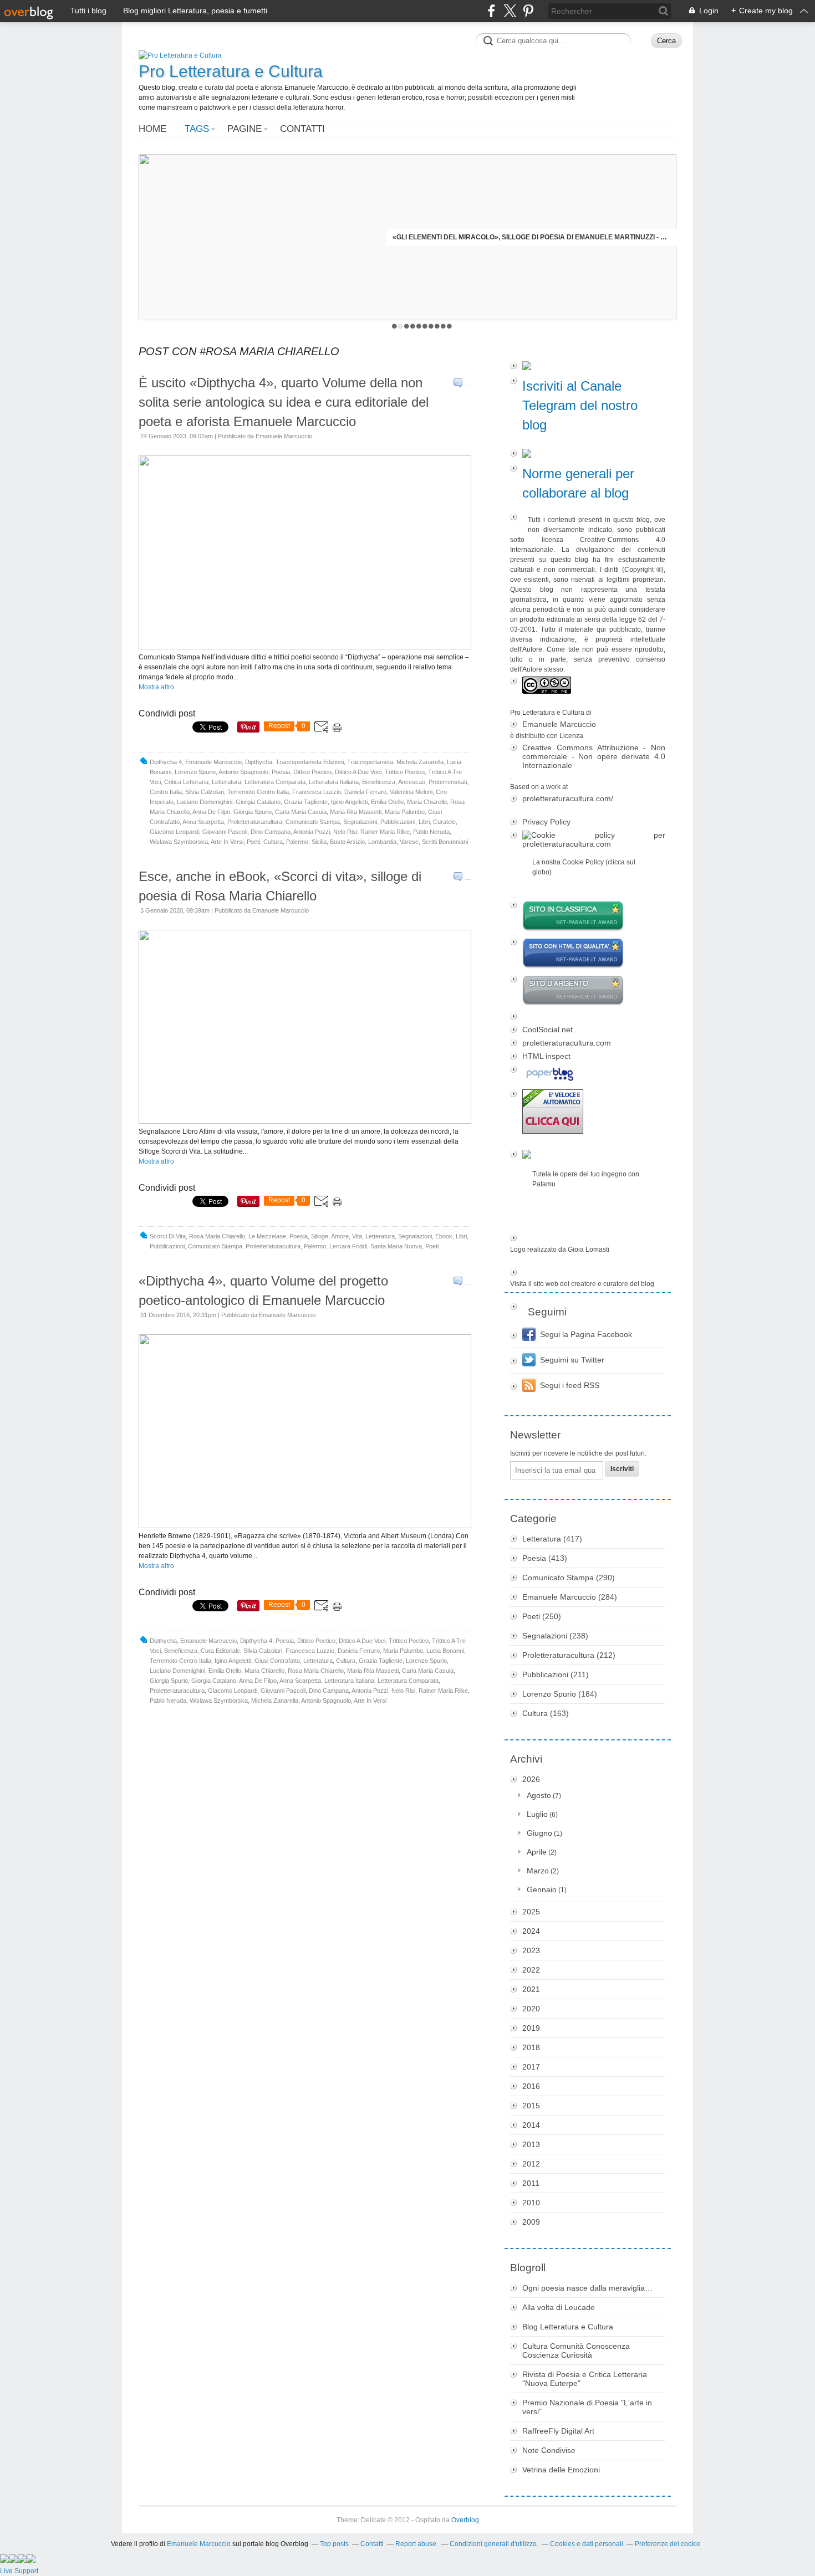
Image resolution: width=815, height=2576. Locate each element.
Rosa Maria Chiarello (217, 1236)
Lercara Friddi (348, 1246)
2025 (531, 1912)
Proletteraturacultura (255, 822)
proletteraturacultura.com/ (568, 798)
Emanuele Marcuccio (213, 762)
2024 (531, 1931)
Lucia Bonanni (445, 1651)
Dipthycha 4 (166, 762)
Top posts (334, 2544)
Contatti (302, 129)
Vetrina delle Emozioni (561, 2470)
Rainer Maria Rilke (385, 832)
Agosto (539, 1795)
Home (152, 129)
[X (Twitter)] (510, 11)
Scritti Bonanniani (445, 842)
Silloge (320, 1236)
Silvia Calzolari (205, 792)
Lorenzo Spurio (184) (560, 1694)
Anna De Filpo (211, 812)
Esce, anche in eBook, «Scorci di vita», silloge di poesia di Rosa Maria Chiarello (280, 886)
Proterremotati (448, 782)
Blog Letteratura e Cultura (568, 2327)
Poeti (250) (542, 1616)
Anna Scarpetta (203, 822)
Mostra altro (156, 687)
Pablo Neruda (431, 832)
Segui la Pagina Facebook (586, 1334)
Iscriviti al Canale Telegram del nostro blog (580, 405)
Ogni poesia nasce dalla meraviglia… (587, 2288)
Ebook (444, 1236)
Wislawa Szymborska (179, 842)
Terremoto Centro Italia (258, 792)
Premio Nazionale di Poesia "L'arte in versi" (587, 2407)
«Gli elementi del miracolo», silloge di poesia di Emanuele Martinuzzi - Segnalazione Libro (531, 237)
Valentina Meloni (411, 792)
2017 (531, 2067)
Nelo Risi (345, 832)
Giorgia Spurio (253, 812)
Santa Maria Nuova (396, 1246)
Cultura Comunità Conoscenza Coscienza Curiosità (576, 2350)
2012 (531, 2164)
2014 (531, 2125)
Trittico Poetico (405, 772)
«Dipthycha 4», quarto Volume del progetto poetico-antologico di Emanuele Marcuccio (263, 1290)
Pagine (244, 129)
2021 (531, 1989)
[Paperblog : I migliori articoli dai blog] (588, 1075)
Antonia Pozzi (312, 832)
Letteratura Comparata (275, 782)
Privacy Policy (546, 822)
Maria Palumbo (405, 812)
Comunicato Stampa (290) (569, 1578)
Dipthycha (259, 762)
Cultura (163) (546, 1713)
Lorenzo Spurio (195, 772)
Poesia (281, 772)
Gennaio (542, 1889)
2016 (531, 2086)
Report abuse (417, 2544)
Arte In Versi (227, 842)
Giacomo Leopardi (174, 832)
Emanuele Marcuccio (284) (570, 1597)
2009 (531, 2222)
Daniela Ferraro (365, 792)
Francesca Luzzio (317, 792)
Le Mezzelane (267, 1236)
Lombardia (382, 842)
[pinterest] (528, 11)
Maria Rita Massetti (356, 812)
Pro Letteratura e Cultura (231, 71)
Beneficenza (379, 782)
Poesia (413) (545, 1558)
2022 (531, 1970)
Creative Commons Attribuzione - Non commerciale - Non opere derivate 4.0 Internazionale (594, 756)
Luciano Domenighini (205, 802)
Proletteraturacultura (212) (569, 1655)
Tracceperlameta (370, 762)
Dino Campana (271, 832)
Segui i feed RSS (570, 1385)
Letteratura (226, 782)
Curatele (444, 822)
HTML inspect (546, 1056)
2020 (531, 2009)
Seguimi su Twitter (572, 1360)
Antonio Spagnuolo (243, 772)
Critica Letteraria (186, 782)
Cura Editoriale (220, 1651)
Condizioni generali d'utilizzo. (494, 2544)
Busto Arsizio (347, 842)
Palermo (297, 842)
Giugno (539, 1833)
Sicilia (319, 842)
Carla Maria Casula (301, 812)
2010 (531, 2203)
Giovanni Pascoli (225, 832)
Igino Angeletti (349, 802)
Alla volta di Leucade (559, 2307)
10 (449, 326)
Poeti (253, 842)
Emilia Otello (387, 802)
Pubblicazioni (398, 822)
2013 (531, 2144)
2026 (531, 1779)
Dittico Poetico (312, 772)
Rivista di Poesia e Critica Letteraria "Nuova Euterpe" (585, 2379)
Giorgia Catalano (258, 802)
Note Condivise (549, 2450)
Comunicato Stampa (313, 822)
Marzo (538, 1871)
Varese (409, 842)
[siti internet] (588, 954)
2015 (531, 2106)
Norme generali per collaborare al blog (578, 483)
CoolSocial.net (547, 1030)
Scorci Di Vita (168, 1236)
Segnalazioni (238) (555, 1636)
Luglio (537, 1814)
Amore (340, 1236)
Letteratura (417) (552, 1539)
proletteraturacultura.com (567, 1043)
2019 (531, 2028)
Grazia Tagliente (306, 802)
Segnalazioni (360, 822)
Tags (197, 129)
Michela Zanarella (420, 762)
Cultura (273, 842)
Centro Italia (166, 792)
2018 (531, 2047)
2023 (531, 1950)
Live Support (19, 2571)
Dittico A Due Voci (358, 772)
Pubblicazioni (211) (556, 1674)
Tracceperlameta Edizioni (310, 762)
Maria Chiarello (427, 802)
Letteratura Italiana (334, 782)
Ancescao (412, 782)
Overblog (465, 2520)
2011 (531, 2183)
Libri (424, 822)
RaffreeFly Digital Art (558, 2431)
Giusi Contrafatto (277, 1661)
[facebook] (491, 11)
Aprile (537, 1852)
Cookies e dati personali (587, 2544)
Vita (357, 1236)
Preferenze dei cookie (668, 2544)
